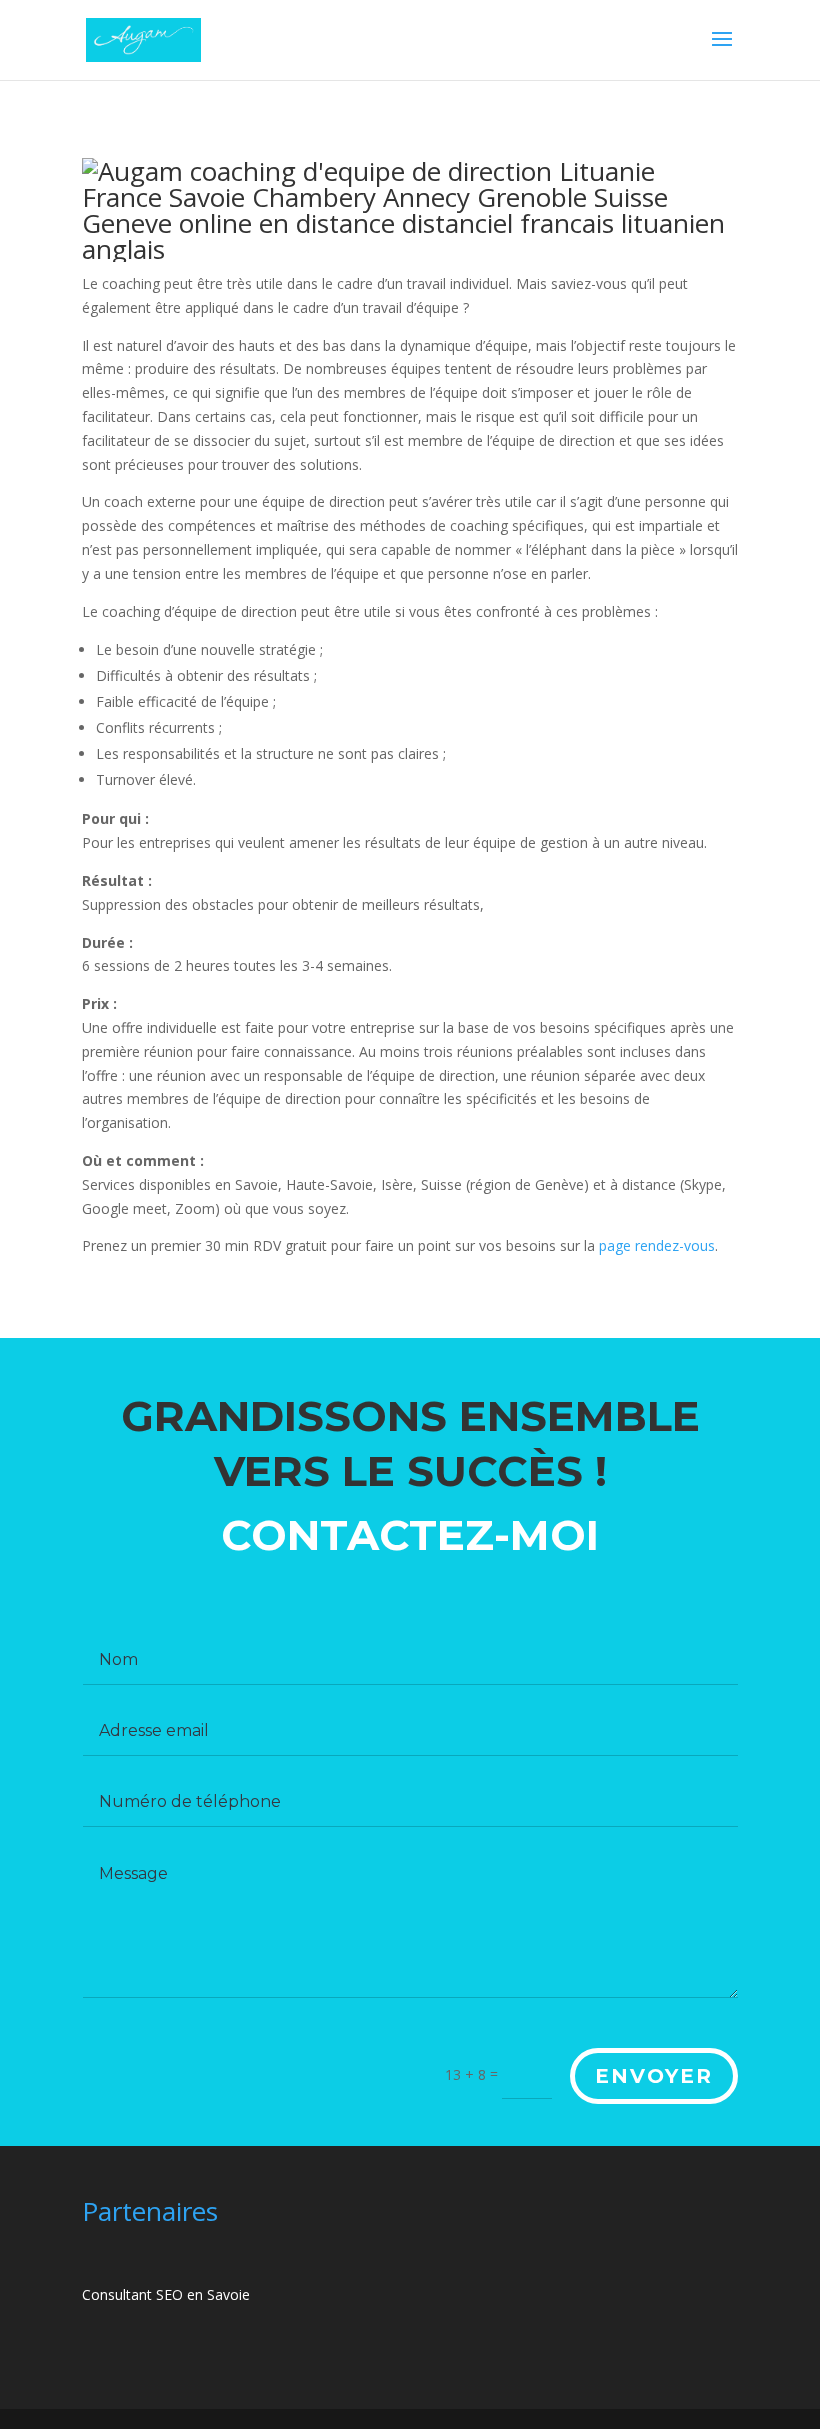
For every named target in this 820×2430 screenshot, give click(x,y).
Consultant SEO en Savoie (166, 2294)
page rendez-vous (657, 1245)
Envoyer (654, 2076)
